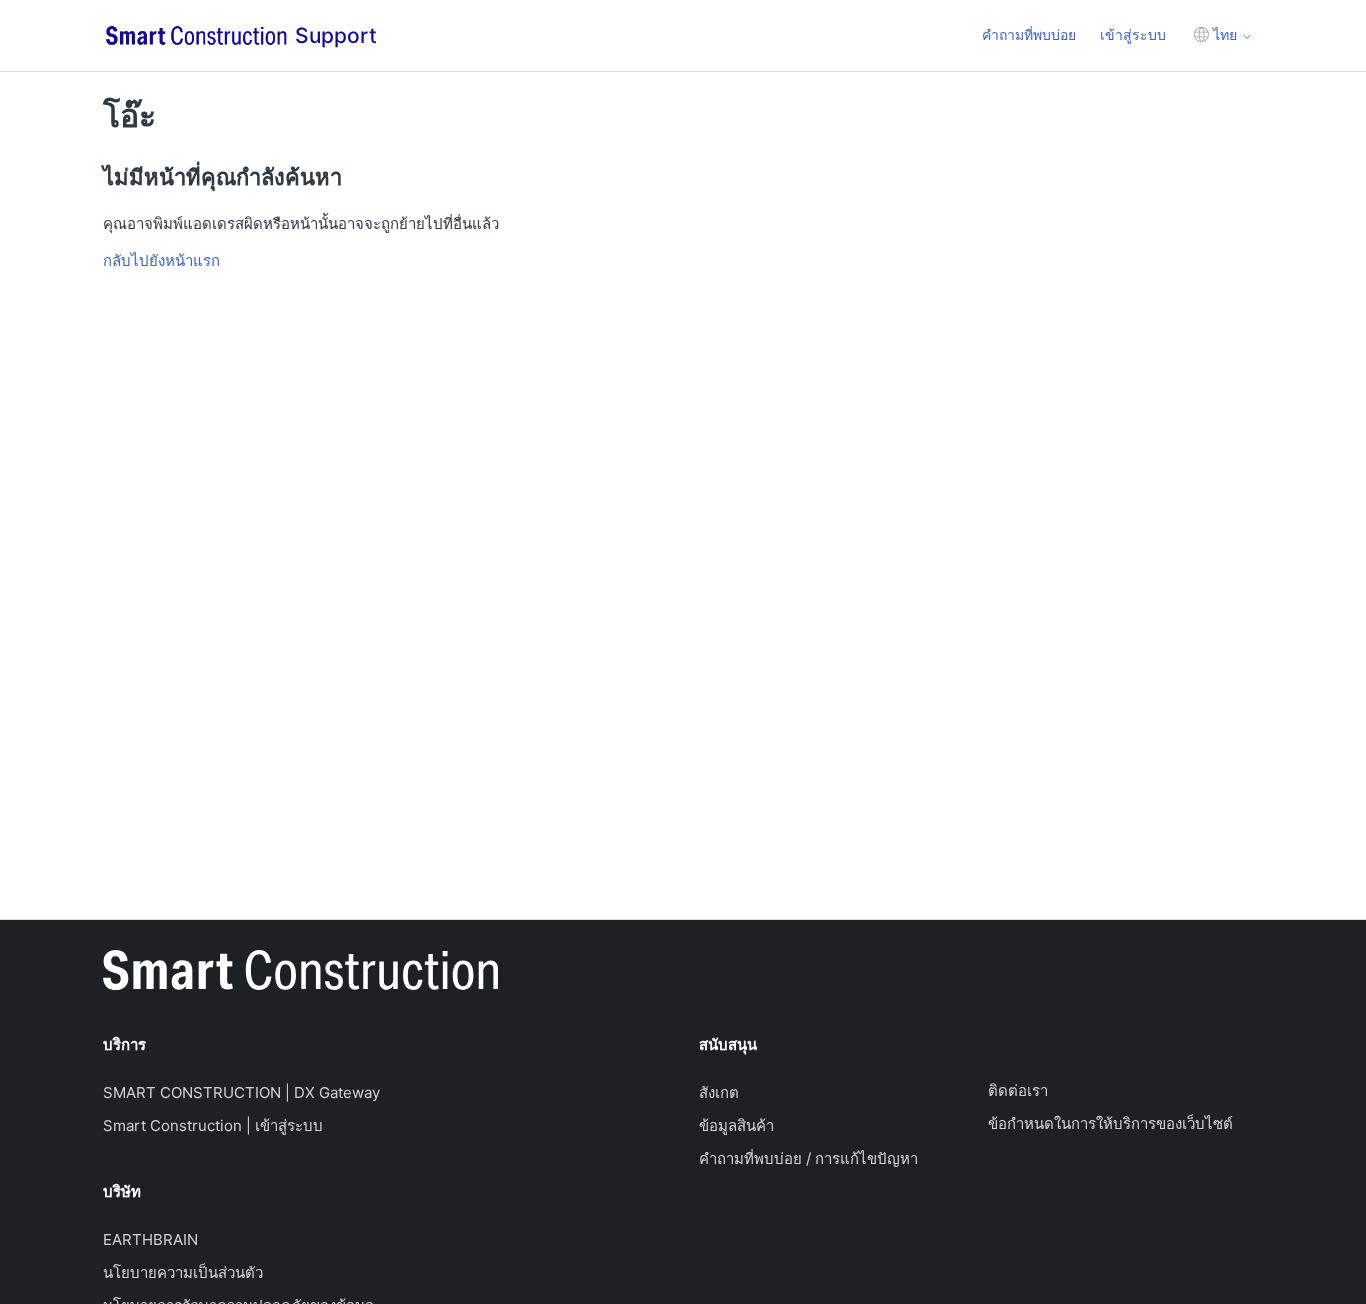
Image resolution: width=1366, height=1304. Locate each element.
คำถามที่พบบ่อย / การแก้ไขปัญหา (808, 1158)
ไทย (1225, 34)
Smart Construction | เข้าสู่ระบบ (213, 1125)
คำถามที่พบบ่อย (1029, 34)
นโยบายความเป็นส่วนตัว (183, 1272)
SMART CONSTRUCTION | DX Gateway (241, 1092)
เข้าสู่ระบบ (1133, 34)
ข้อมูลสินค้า (736, 1125)
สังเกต (719, 1092)
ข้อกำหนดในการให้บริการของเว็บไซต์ (1110, 1123)
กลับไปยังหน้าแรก (161, 260)
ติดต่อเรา (1018, 1090)
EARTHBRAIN (150, 1239)
